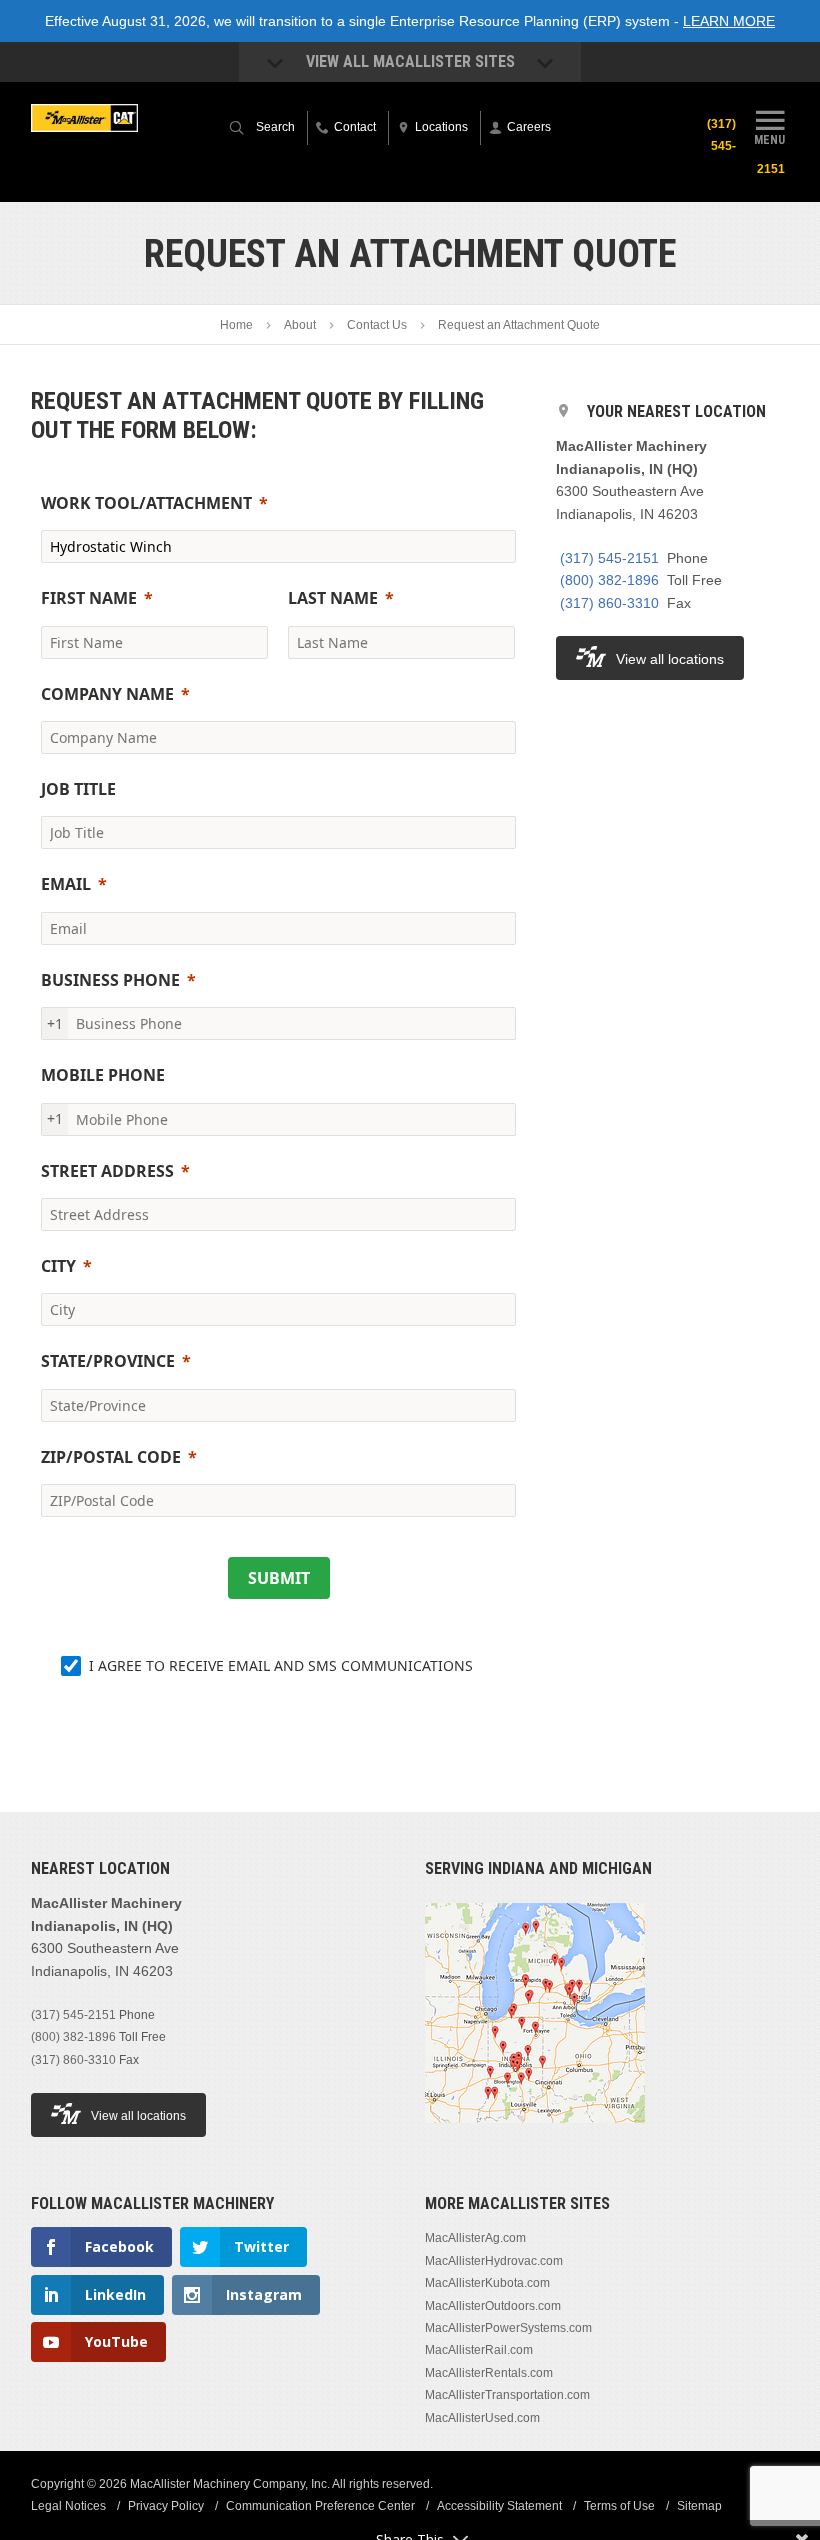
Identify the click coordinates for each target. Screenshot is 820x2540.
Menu (769, 139)
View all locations (670, 659)
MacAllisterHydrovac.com (494, 2261)
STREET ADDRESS (107, 1171)
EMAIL (66, 884)
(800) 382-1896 (609, 580)
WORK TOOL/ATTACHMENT (146, 503)
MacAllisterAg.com (475, 2238)
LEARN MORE (729, 21)
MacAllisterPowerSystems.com (508, 2328)
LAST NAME (333, 598)
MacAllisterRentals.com (489, 2373)
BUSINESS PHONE (110, 980)
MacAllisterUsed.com (482, 2418)
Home (236, 325)
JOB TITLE (78, 789)
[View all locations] (535, 2135)
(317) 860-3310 (609, 603)
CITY (58, 1266)
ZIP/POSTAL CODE (111, 1457)
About (300, 325)
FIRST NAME (89, 598)
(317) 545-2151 (609, 558)
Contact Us (377, 325)
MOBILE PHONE (103, 1075)
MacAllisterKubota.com (487, 2283)
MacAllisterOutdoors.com (493, 2306)
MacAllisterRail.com (479, 2350)
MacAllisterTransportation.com (507, 2395)
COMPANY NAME (107, 694)
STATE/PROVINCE (108, 1361)
